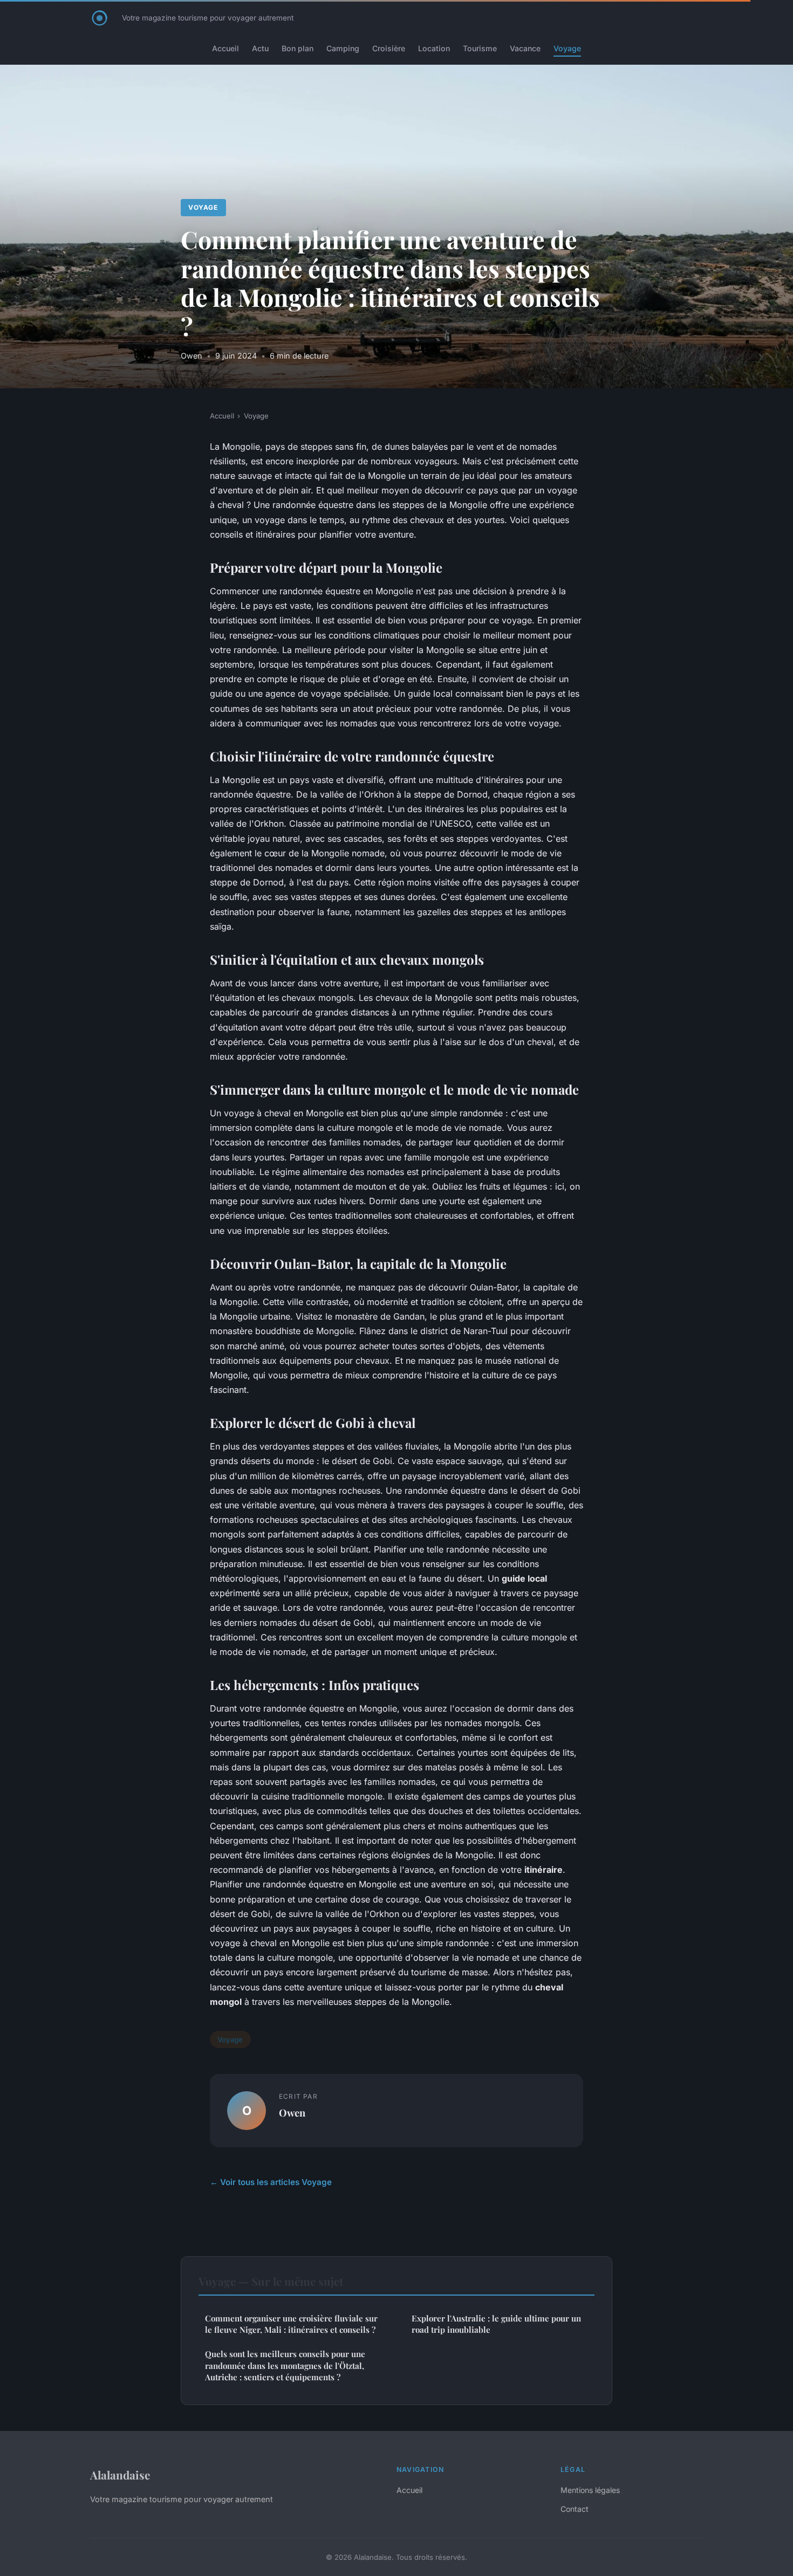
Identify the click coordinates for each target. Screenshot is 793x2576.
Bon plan (298, 48)
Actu (260, 48)
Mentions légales (590, 2490)
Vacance (525, 48)
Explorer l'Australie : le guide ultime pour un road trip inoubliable (496, 2324)
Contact (575, 2509)
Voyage (567, 48)
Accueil (225, 48)
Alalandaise (120, 2475)
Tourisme (480, 48)
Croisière (389, 48)
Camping (343, 48)
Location (434, 48)
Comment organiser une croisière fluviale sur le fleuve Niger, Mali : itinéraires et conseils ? (291, 2324)
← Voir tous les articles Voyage (271, 2182)
